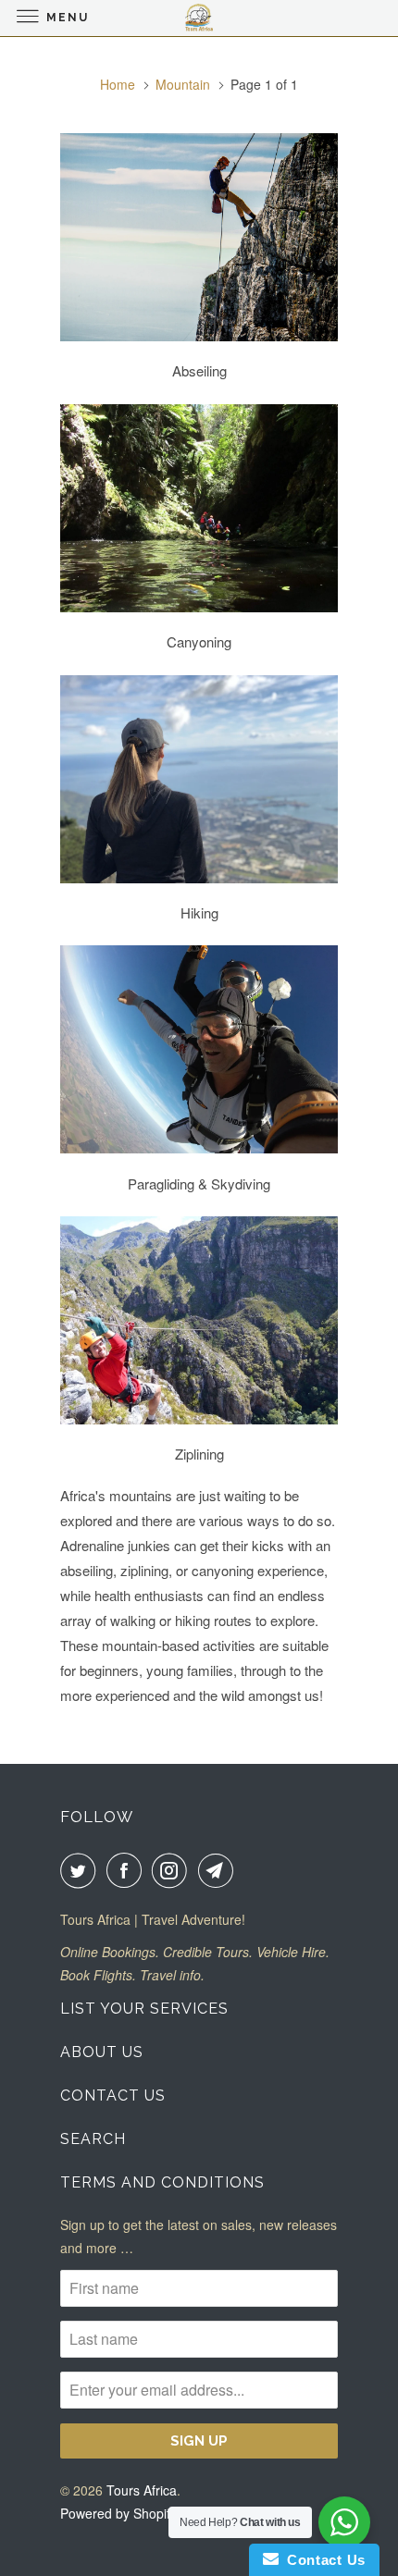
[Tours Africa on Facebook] (128, 1870)
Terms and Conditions (162, 2182)
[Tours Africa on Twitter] (81, 1870)
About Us (102, 2052)
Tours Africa (142, 2490)
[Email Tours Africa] (219, 1870)
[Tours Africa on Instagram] (173, 1870)
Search (93, 2139)
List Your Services (144, 2009)
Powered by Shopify (118, 2513)
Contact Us (113, 2095)
